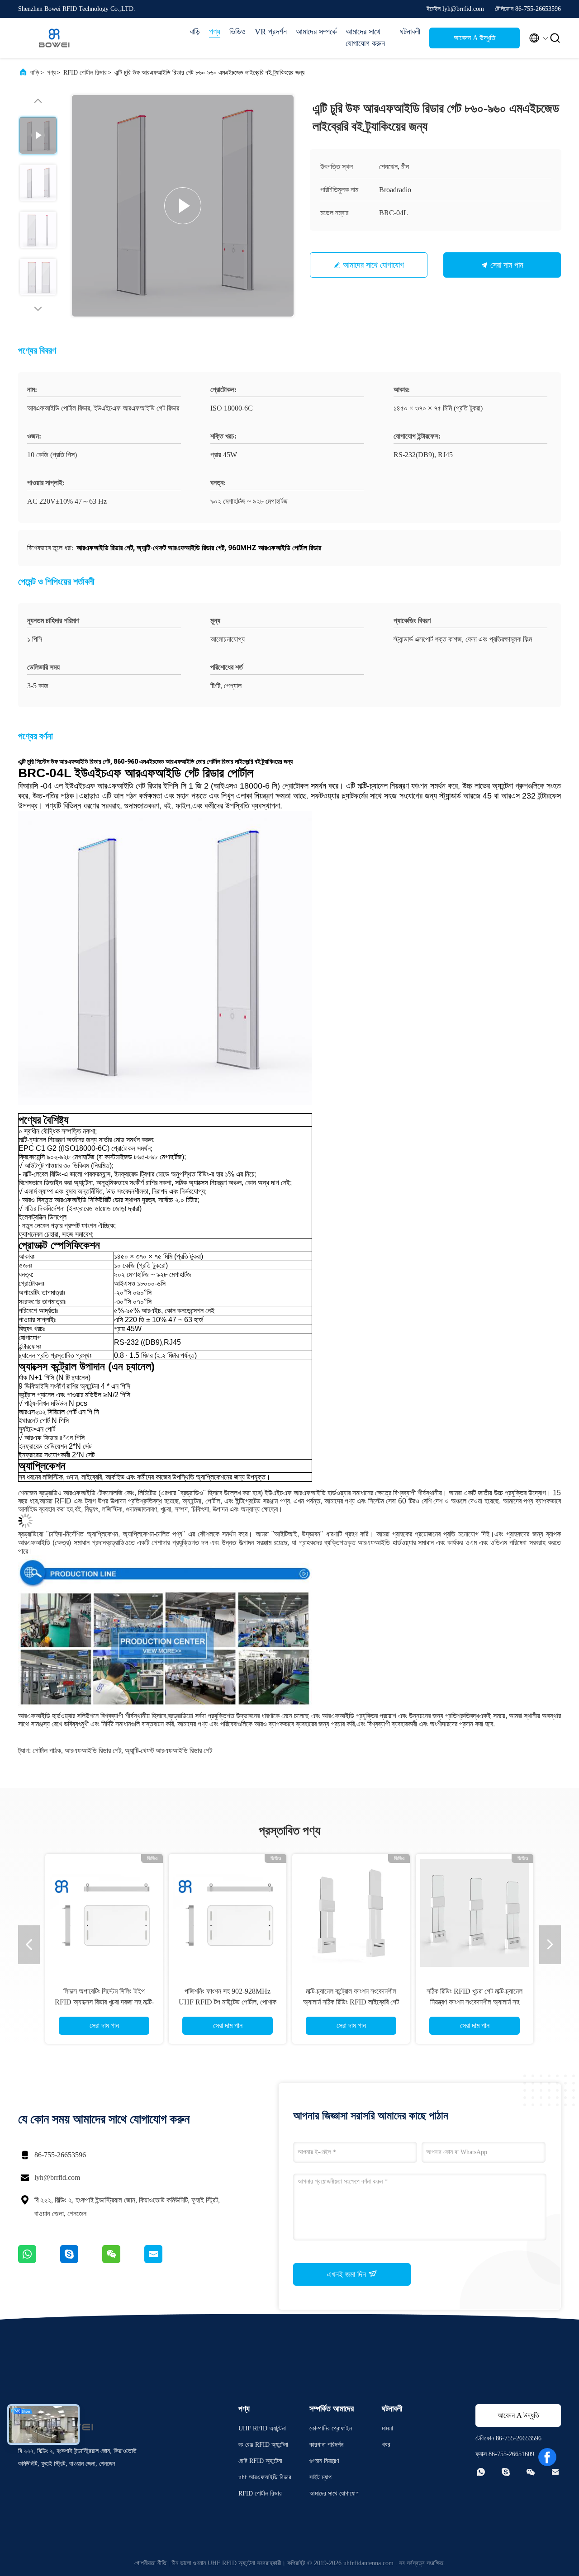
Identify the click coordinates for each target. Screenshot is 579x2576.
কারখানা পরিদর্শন (326, 2445)
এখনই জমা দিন (348, 2274)
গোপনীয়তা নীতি (150, 2563)
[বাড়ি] (54, 38)
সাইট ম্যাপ (320, 2477)
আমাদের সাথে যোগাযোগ (373, 265)
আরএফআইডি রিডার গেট (93, 1751)
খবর (386, 2445)
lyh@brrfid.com (57, 2177)
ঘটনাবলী (410, 32)
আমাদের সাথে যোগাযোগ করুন (365, 38)
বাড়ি (195, 32)
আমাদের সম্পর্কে (316, 32)
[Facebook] (547, 2457)
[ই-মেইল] (165, 2261)
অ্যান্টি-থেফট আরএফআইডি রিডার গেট (168, 1751)
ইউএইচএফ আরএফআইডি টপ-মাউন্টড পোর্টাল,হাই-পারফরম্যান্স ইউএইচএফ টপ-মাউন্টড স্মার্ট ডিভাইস (475, 2002)
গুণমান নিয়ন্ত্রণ (324, 2461)
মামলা (387, 2428)
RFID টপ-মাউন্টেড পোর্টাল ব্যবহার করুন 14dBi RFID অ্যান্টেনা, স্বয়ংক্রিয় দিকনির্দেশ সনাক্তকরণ (351, 2002)
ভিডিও (237, 32)
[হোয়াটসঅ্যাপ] (39, 2261)
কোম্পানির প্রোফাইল (331, 2428)
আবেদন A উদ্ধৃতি (475, 38)
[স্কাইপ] (81, 2261)
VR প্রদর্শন (271, 32)
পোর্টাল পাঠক (47, 1751)
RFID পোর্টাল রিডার (85, 73)
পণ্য (215, 32)
